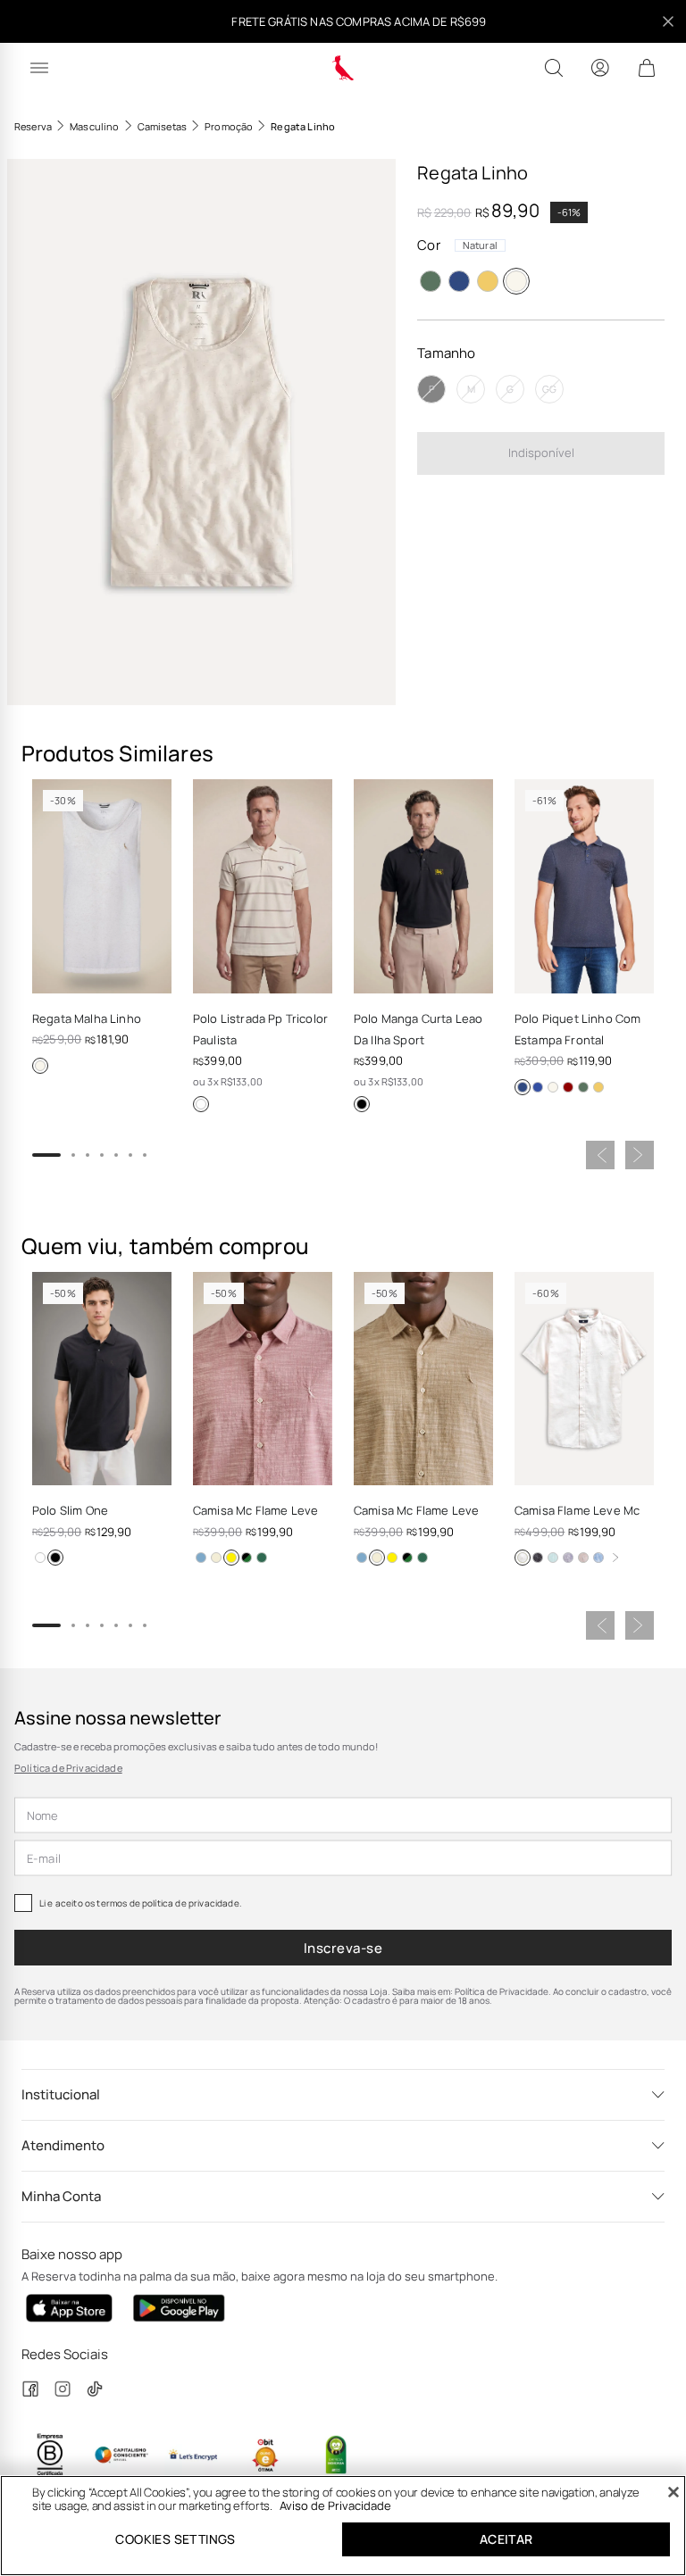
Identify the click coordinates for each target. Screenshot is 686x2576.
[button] (201, 432)
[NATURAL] (516, 281)
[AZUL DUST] (247, 1558)
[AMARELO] (488, 281)
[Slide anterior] (600, 1155)
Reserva (33, 126)
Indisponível (541, 453)
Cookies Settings (175, 2539)
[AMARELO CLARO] (523, 1558)
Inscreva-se (343, 1948)
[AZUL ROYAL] (538, 1087)
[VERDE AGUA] (553, 1558)
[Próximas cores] (615, 1558)
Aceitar (506, 2539)
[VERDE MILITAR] (262, 1558)
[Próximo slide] (640, 1155)
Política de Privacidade (68, 1768)
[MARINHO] (459, 281)
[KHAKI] (583, 1558)
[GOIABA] (231, 1558)
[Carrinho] (647, 68)
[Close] (673, 2492)
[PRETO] (362, 1104)
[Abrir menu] (39, 68)
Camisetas (162, 126)
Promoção (229, 126)
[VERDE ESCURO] (431, 281)
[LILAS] (568, 1558)
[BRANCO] (201, 1104)
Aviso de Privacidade (335, 2505)
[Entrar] (600, 68)
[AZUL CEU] (201, 1558)
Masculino (94, 126)
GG (549, 389)
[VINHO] (568, 1087)
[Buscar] (554, 68)
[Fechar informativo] (668, 21)
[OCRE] (216, 1558)
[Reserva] (343, 68)
